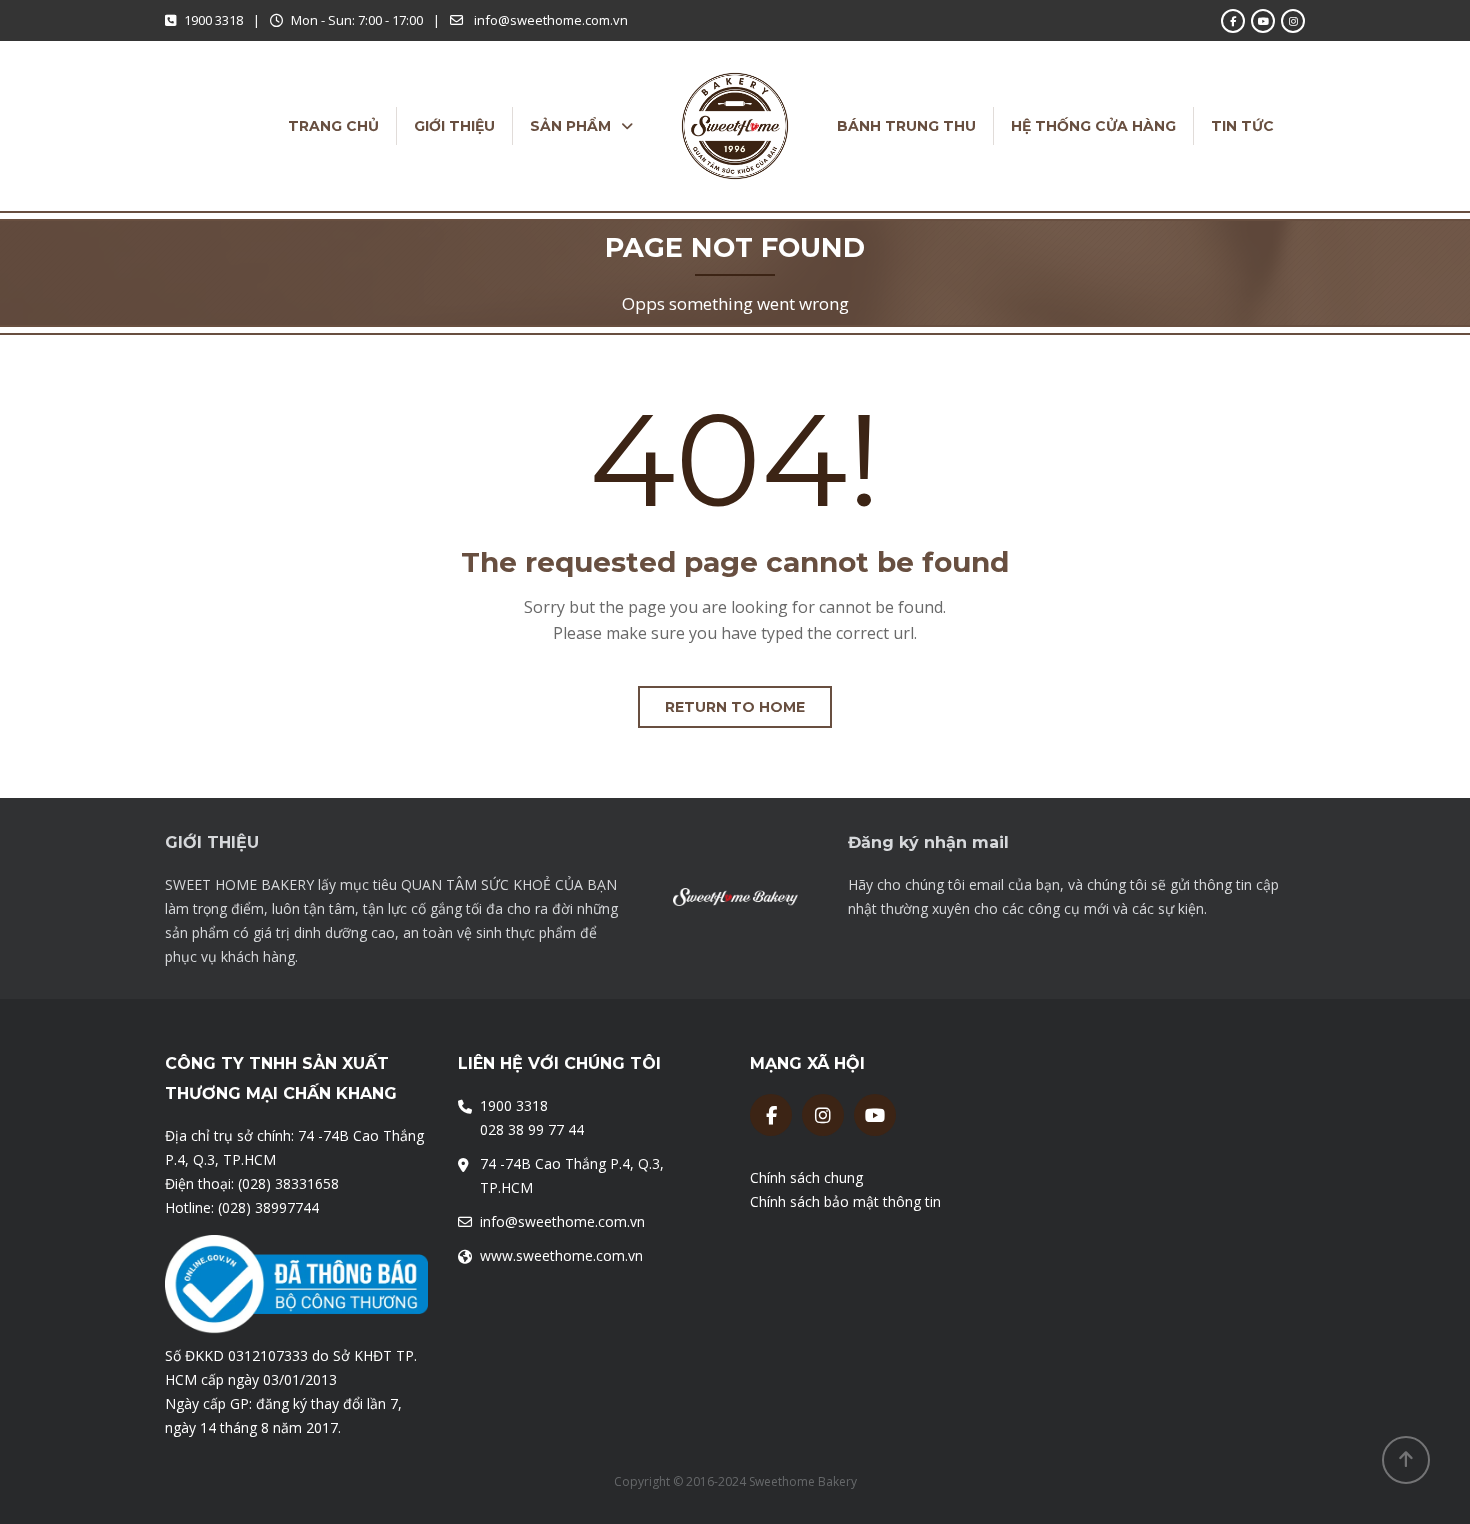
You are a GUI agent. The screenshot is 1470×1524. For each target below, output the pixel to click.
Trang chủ (333, 126)
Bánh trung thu (906, 126)
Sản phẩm (570, 126)
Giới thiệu (454, 126)
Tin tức (1242, 126)
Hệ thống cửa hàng (1093, 126)
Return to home (735, 707)
